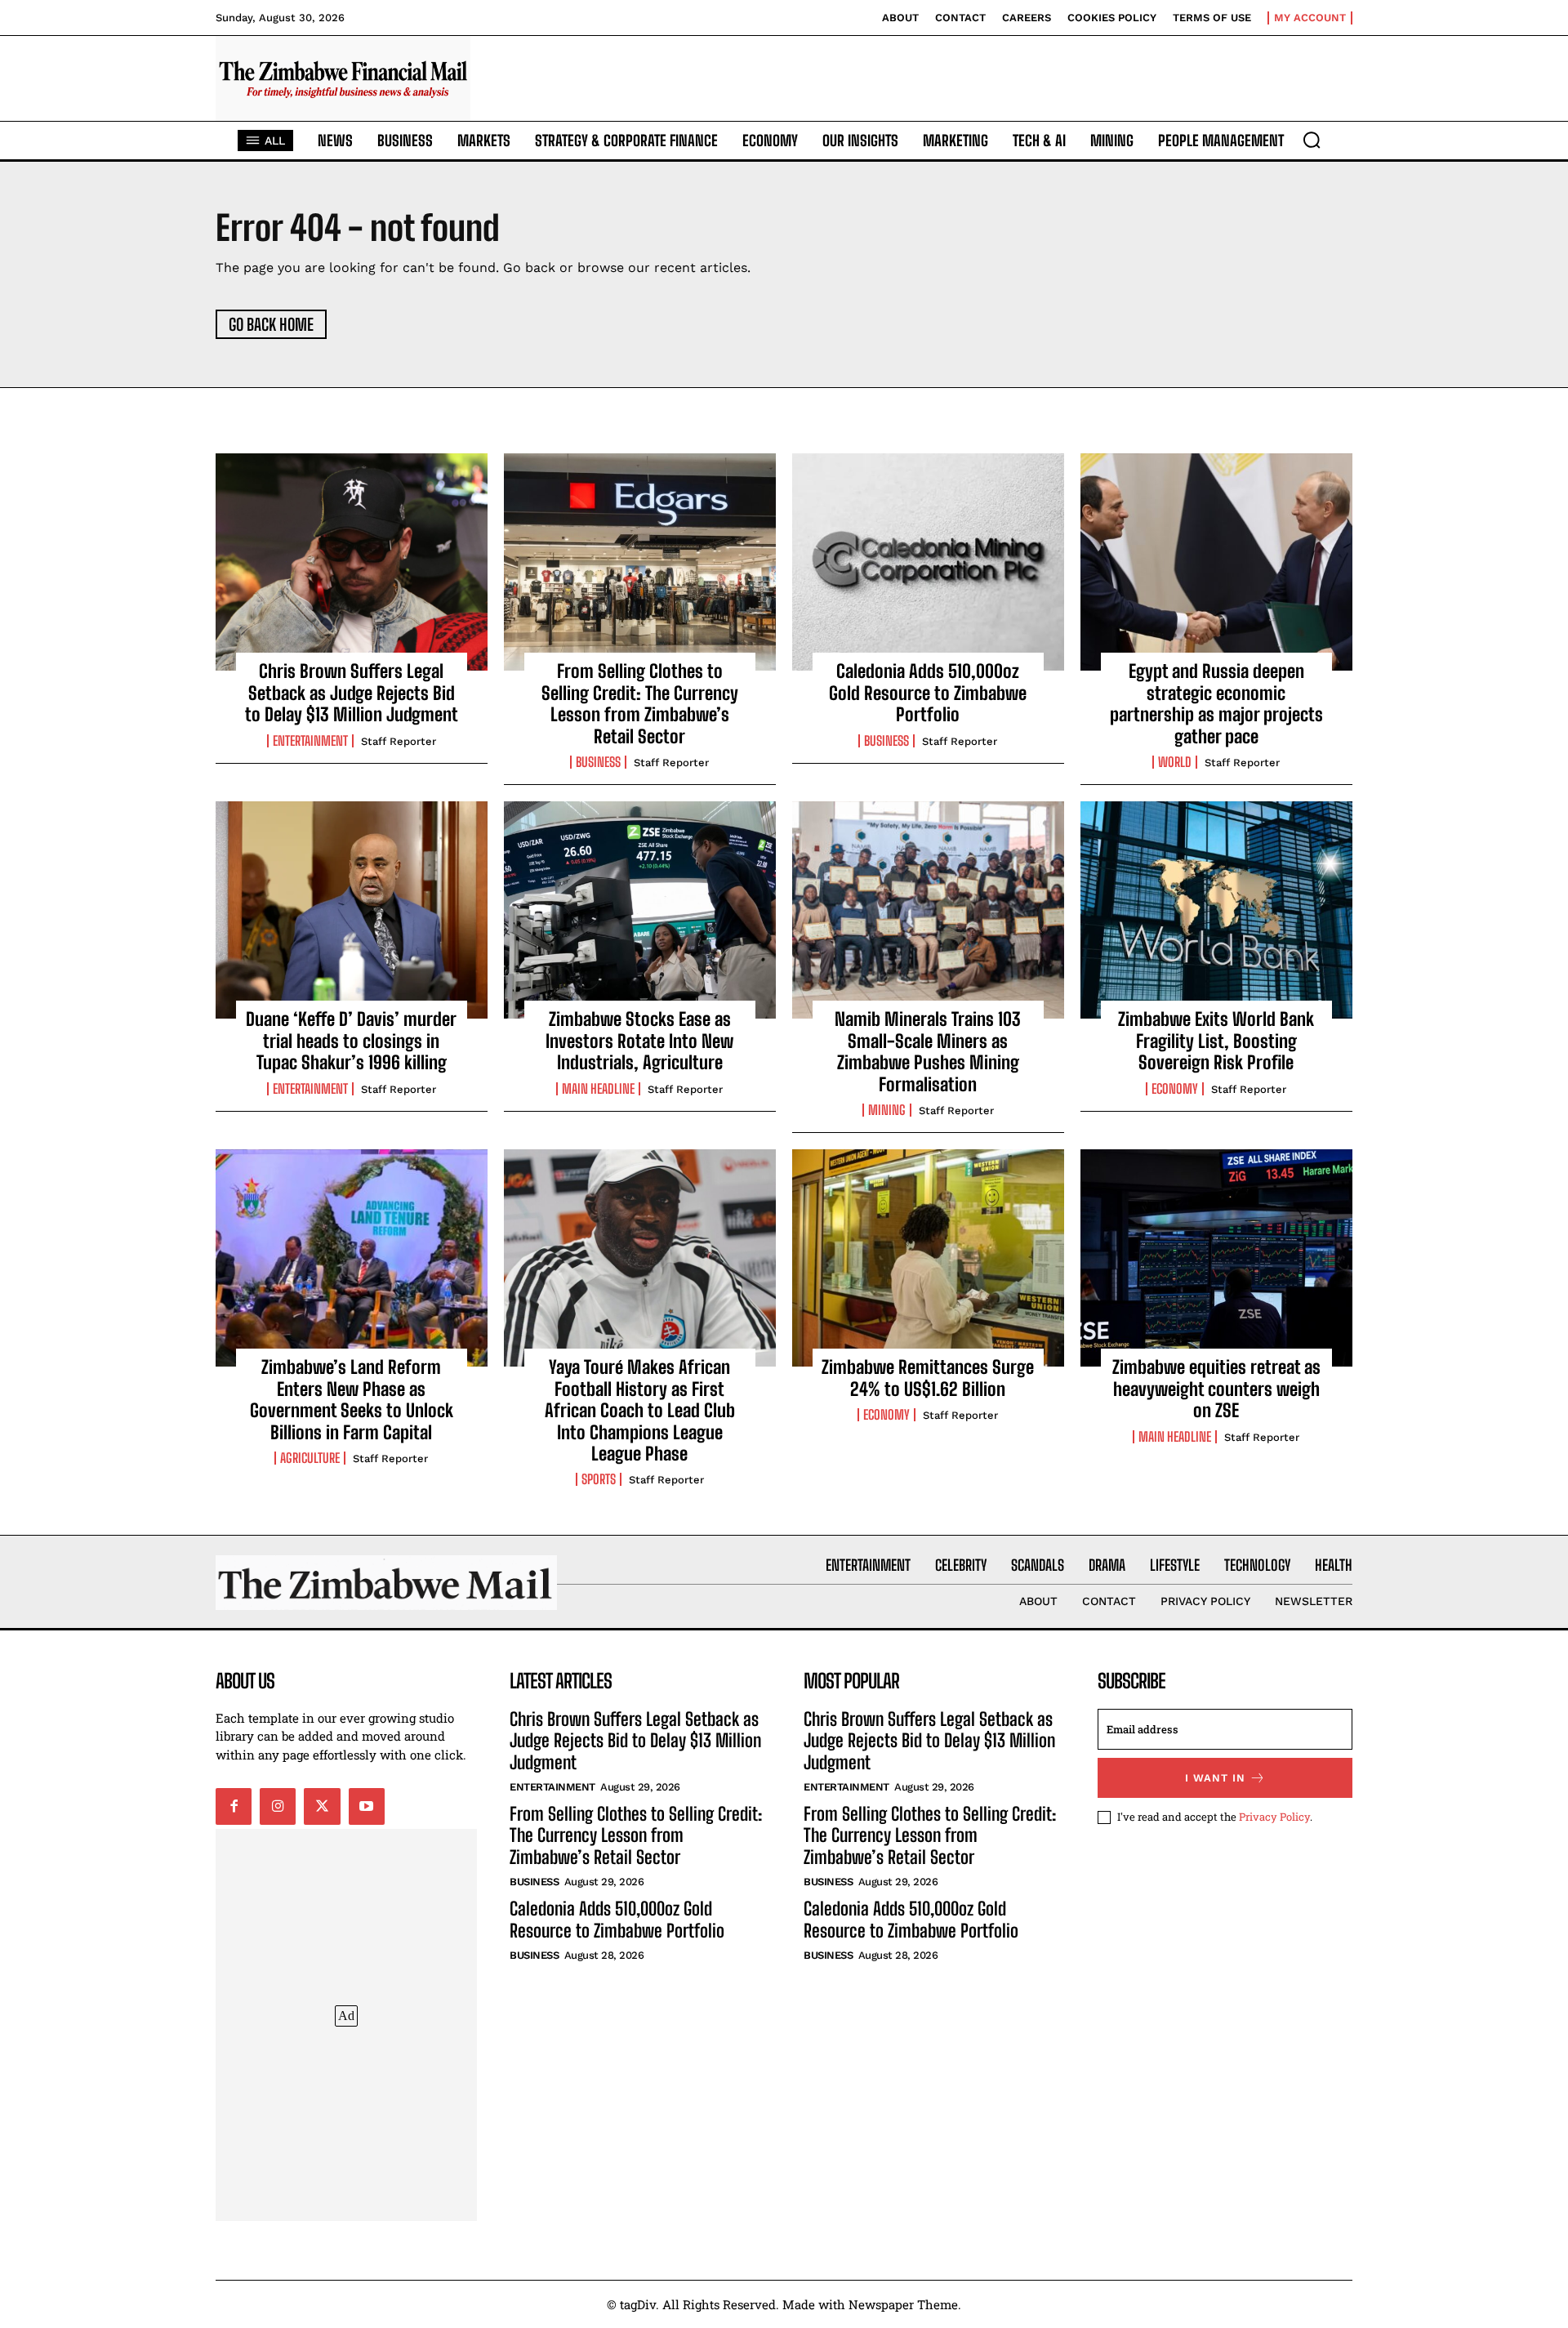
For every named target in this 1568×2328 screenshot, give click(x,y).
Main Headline (598, 1089)
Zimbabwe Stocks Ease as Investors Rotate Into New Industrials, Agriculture (639, 1041)
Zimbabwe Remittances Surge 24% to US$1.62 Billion (928, 1378)
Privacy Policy (1274, 1817)
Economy (1175, 1089)
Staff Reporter (399, 741)
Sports (599, 1479)
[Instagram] (278, 1806)
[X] (322, 1806)
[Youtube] (367, 1806)
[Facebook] (234, 1806)
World (1175, 762)
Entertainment (310, 741)
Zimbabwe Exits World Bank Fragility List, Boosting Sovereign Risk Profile (1216, 1041)
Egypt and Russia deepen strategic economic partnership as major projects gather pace (1216, 703)
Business (598, 762)
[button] (1312, 140)
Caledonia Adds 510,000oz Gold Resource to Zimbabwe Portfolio (928, 693)
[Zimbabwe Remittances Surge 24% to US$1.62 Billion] (928, 1258)
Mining (887, 1110)
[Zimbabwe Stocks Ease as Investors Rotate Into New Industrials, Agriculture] (640, 910)
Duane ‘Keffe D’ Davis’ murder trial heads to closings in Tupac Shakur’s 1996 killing (351, 1041)
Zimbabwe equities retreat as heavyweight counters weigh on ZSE (1216, 1389)
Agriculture (310, 1458)
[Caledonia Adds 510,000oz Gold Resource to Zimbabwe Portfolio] (928, 562)
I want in (1215, 1778)
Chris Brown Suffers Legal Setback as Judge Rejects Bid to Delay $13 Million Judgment (352, 693)
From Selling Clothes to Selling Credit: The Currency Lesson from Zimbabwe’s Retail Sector (640, 703)
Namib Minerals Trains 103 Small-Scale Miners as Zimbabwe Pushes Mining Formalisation (928, 1051)
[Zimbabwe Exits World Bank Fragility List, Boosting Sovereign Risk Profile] (1216, 910)
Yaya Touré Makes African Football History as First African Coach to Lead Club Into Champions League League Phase (640, 1410)
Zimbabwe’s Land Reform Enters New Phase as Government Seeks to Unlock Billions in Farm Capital (352, 1399)
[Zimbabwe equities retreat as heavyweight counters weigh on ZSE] (1216, 1258)
